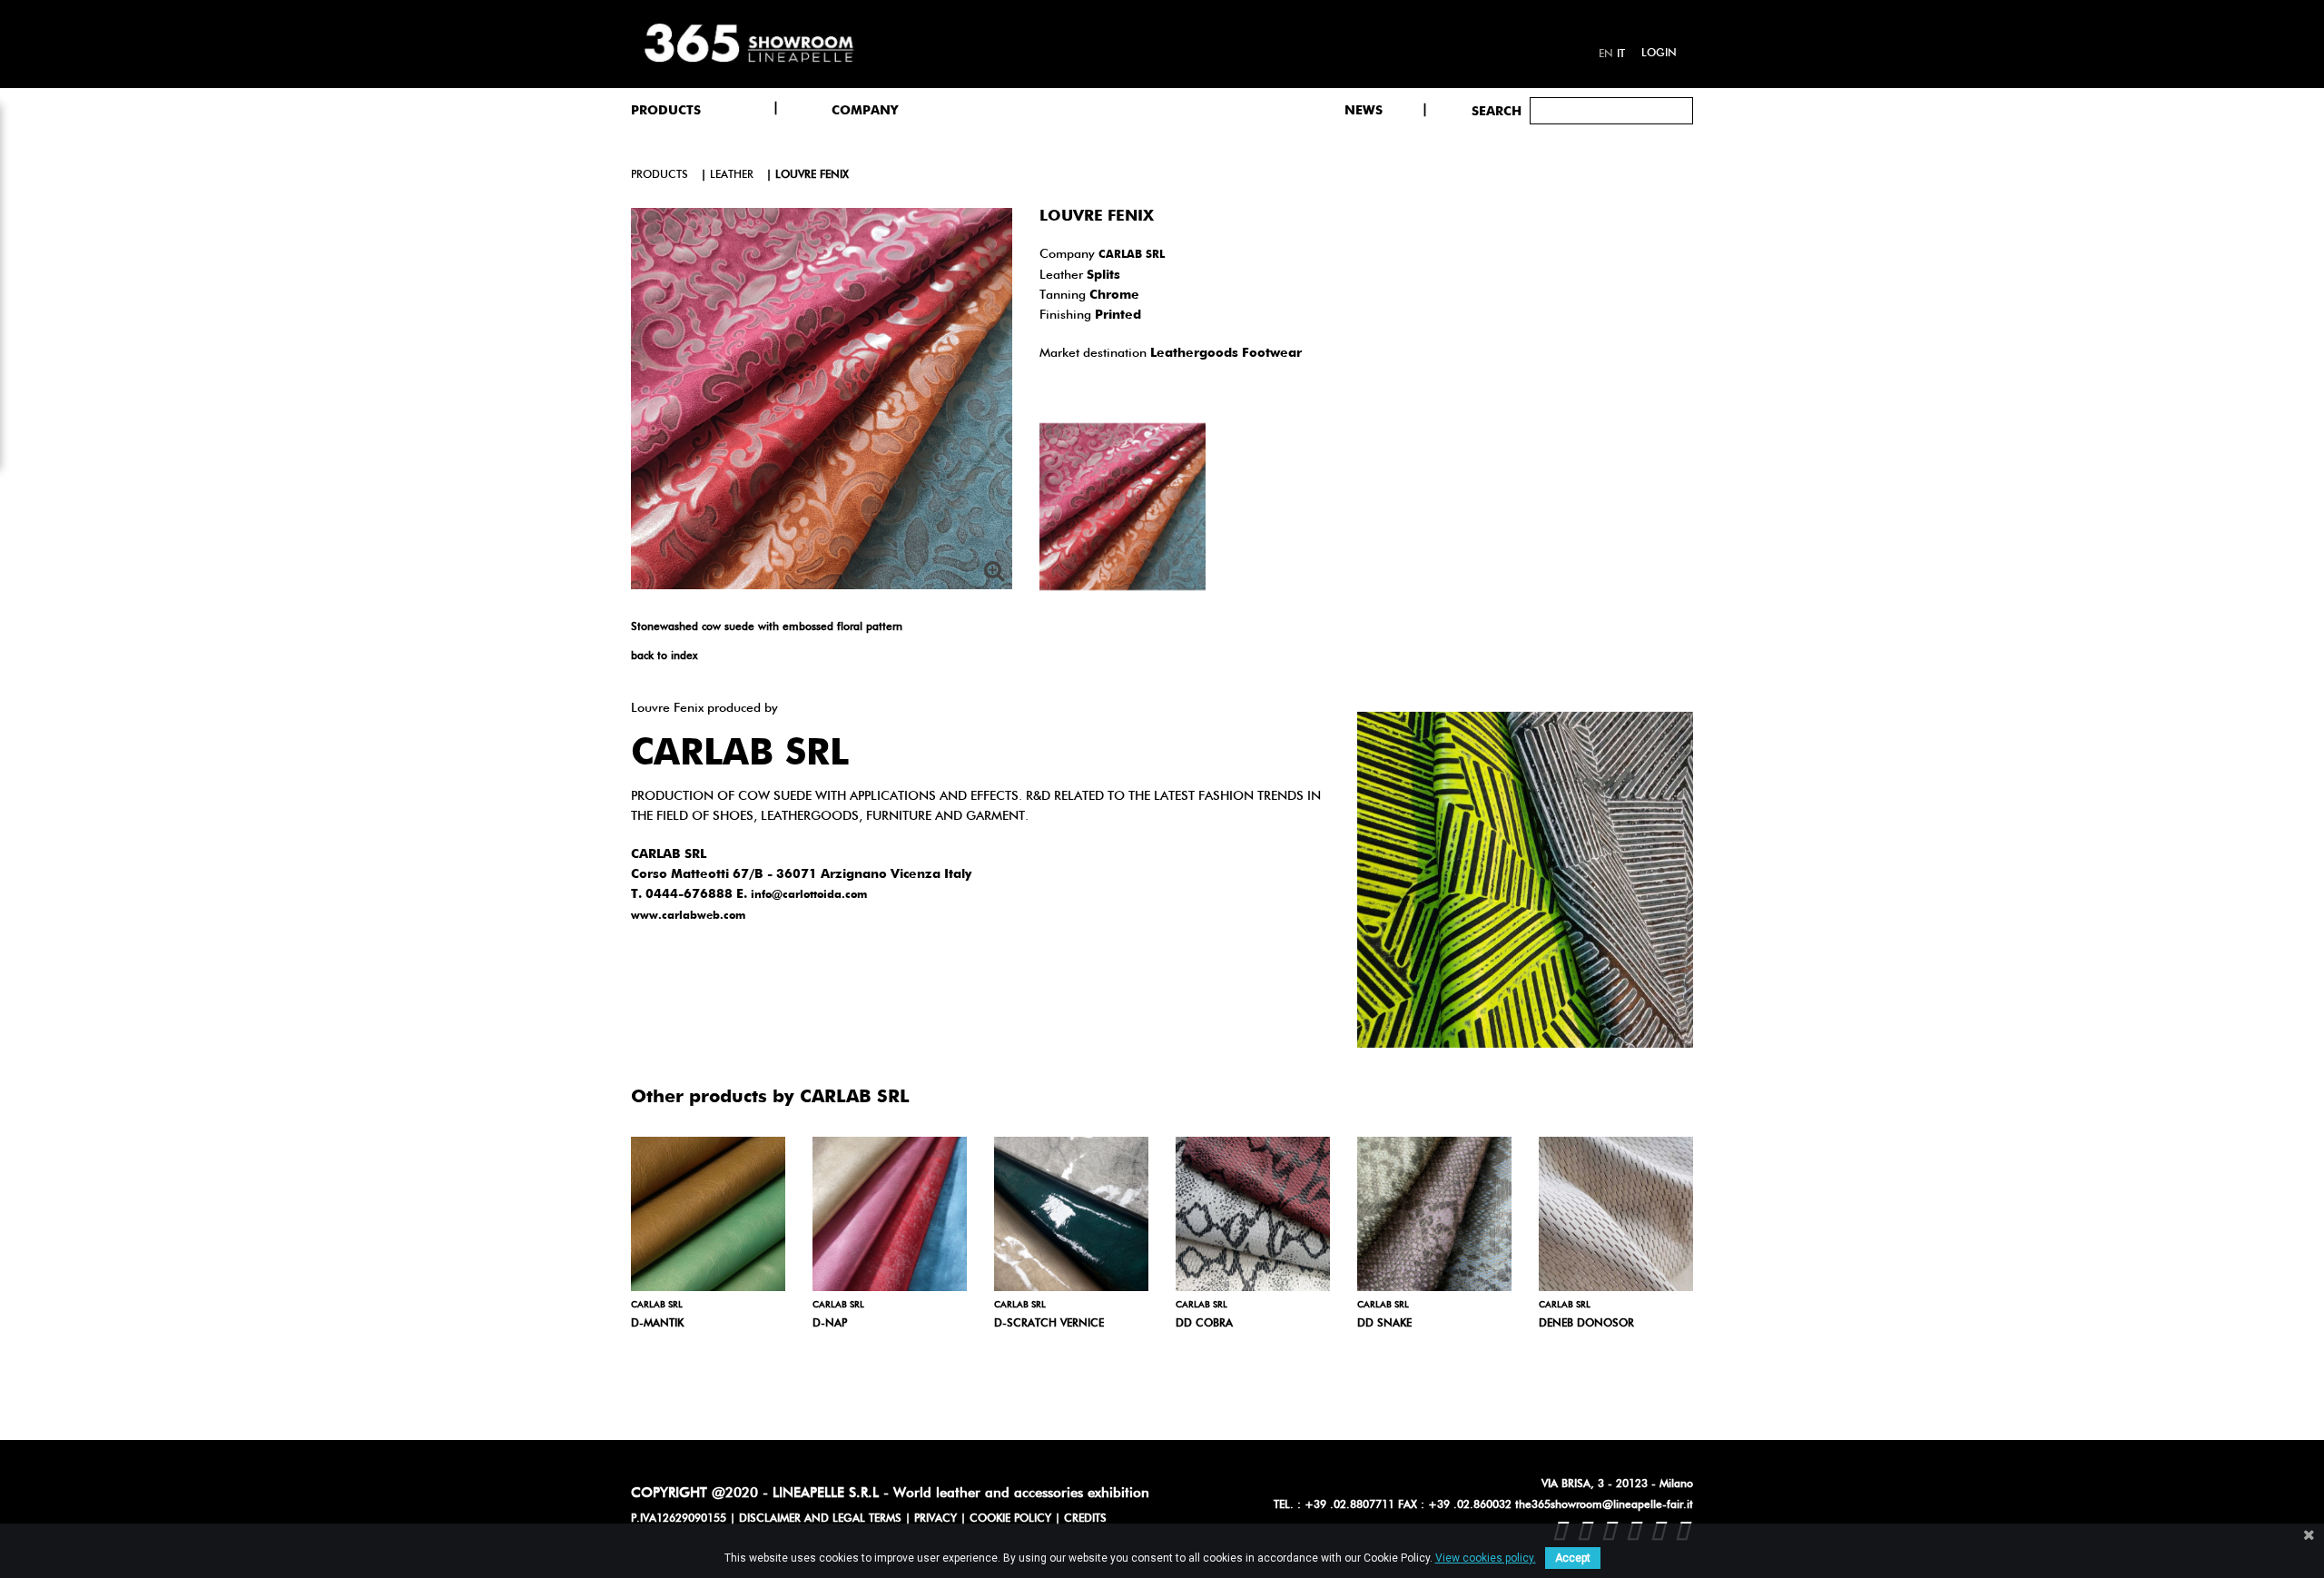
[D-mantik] (708, 1214)
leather (732, 175)
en (1606, 54)
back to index (664, 656)
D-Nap (830, 1324)
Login (1659, 54)
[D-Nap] (890, 1214)
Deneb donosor (1586, 1324)
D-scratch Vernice (1049, 1324)
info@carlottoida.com (809, 895)
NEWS (1364, 111)
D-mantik (657, 1324)
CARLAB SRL (1132, 255)
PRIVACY (936, 1519)
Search (1497, 112)
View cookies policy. (1486, 1558)
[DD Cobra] (1253, 1214)
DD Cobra (1204, 1324)
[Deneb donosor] (1616, 1214)
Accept (1573, 1558)
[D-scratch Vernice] (1071, 1214)
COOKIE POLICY (1010, 1519)
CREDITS (1085, 1519)
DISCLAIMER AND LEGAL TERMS (820, 1519)
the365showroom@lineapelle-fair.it (1604, 1505)
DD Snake (1384, 1324)
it (1621, 54)
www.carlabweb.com (688, 916)
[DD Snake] (1434, 1214)
